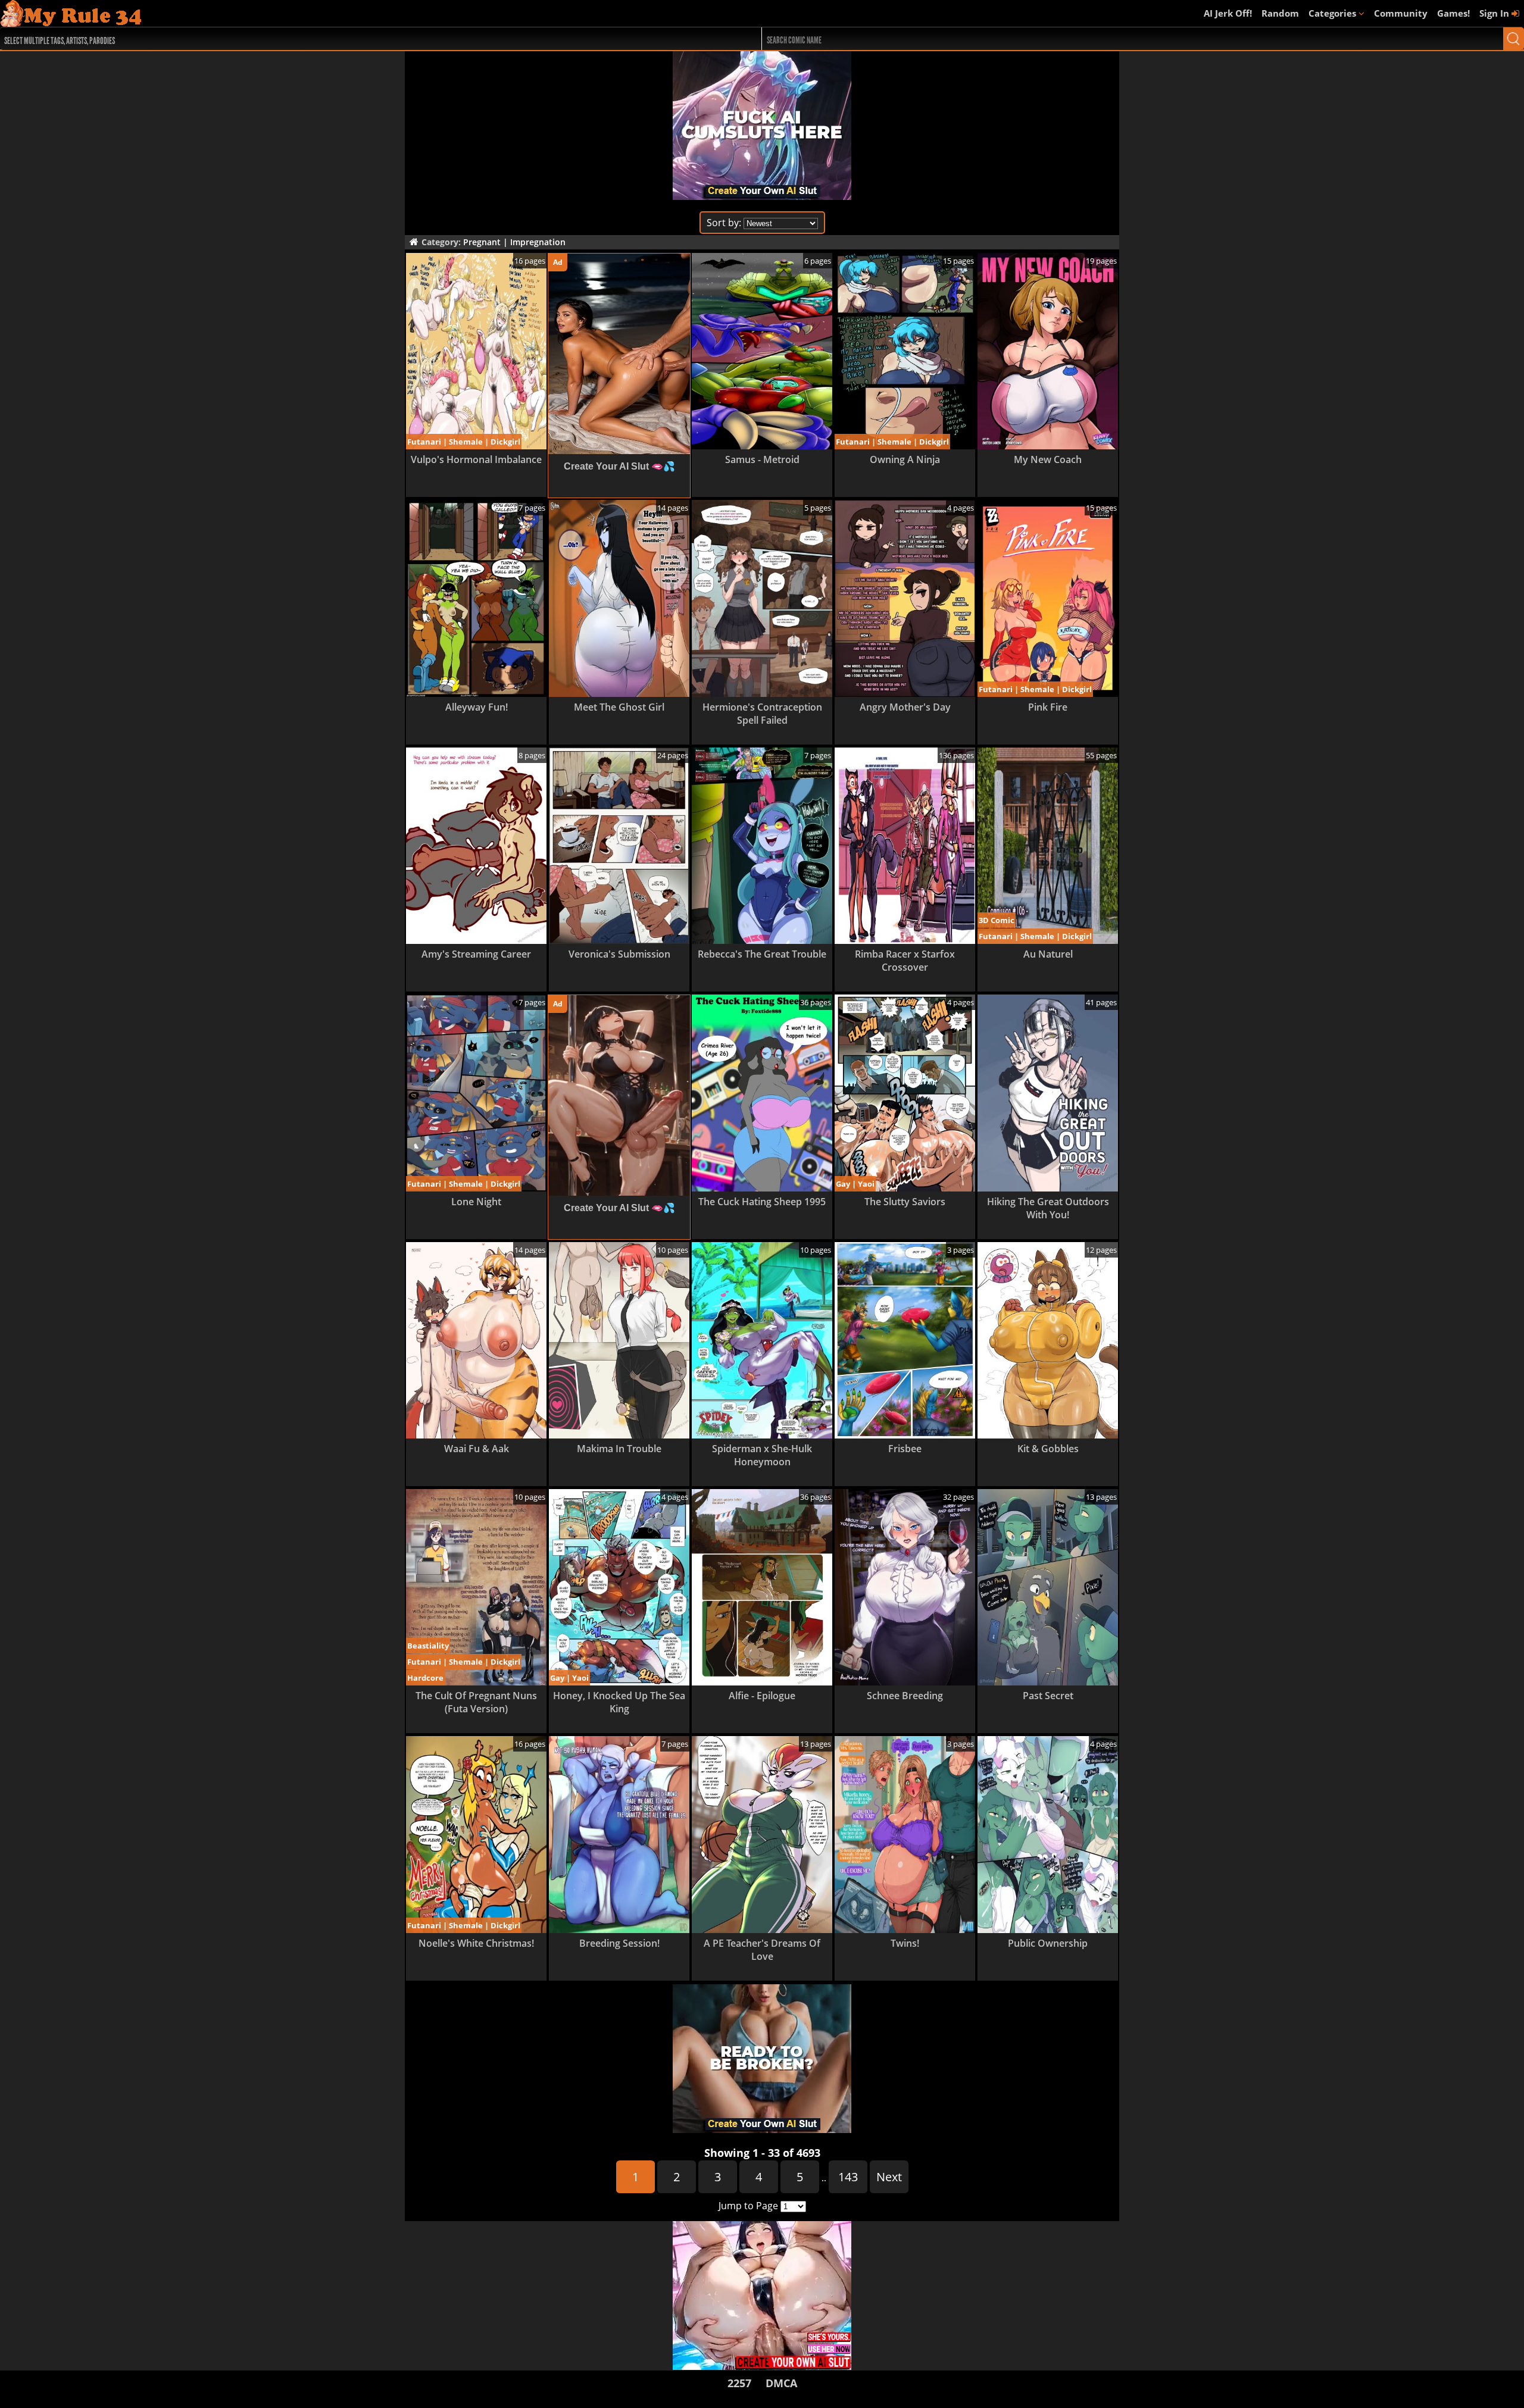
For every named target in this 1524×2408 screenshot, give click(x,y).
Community (1401, 13)
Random (1280, 13)
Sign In (1495, 13)
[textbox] (346, 39)
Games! (1453, 13)
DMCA (781, 2383)
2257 (739, 2383)
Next (889, 2177)
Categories (1333, 13)
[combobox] (343, 39)
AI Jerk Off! (1228, 13)
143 (848, 2177)
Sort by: (724, 223)
